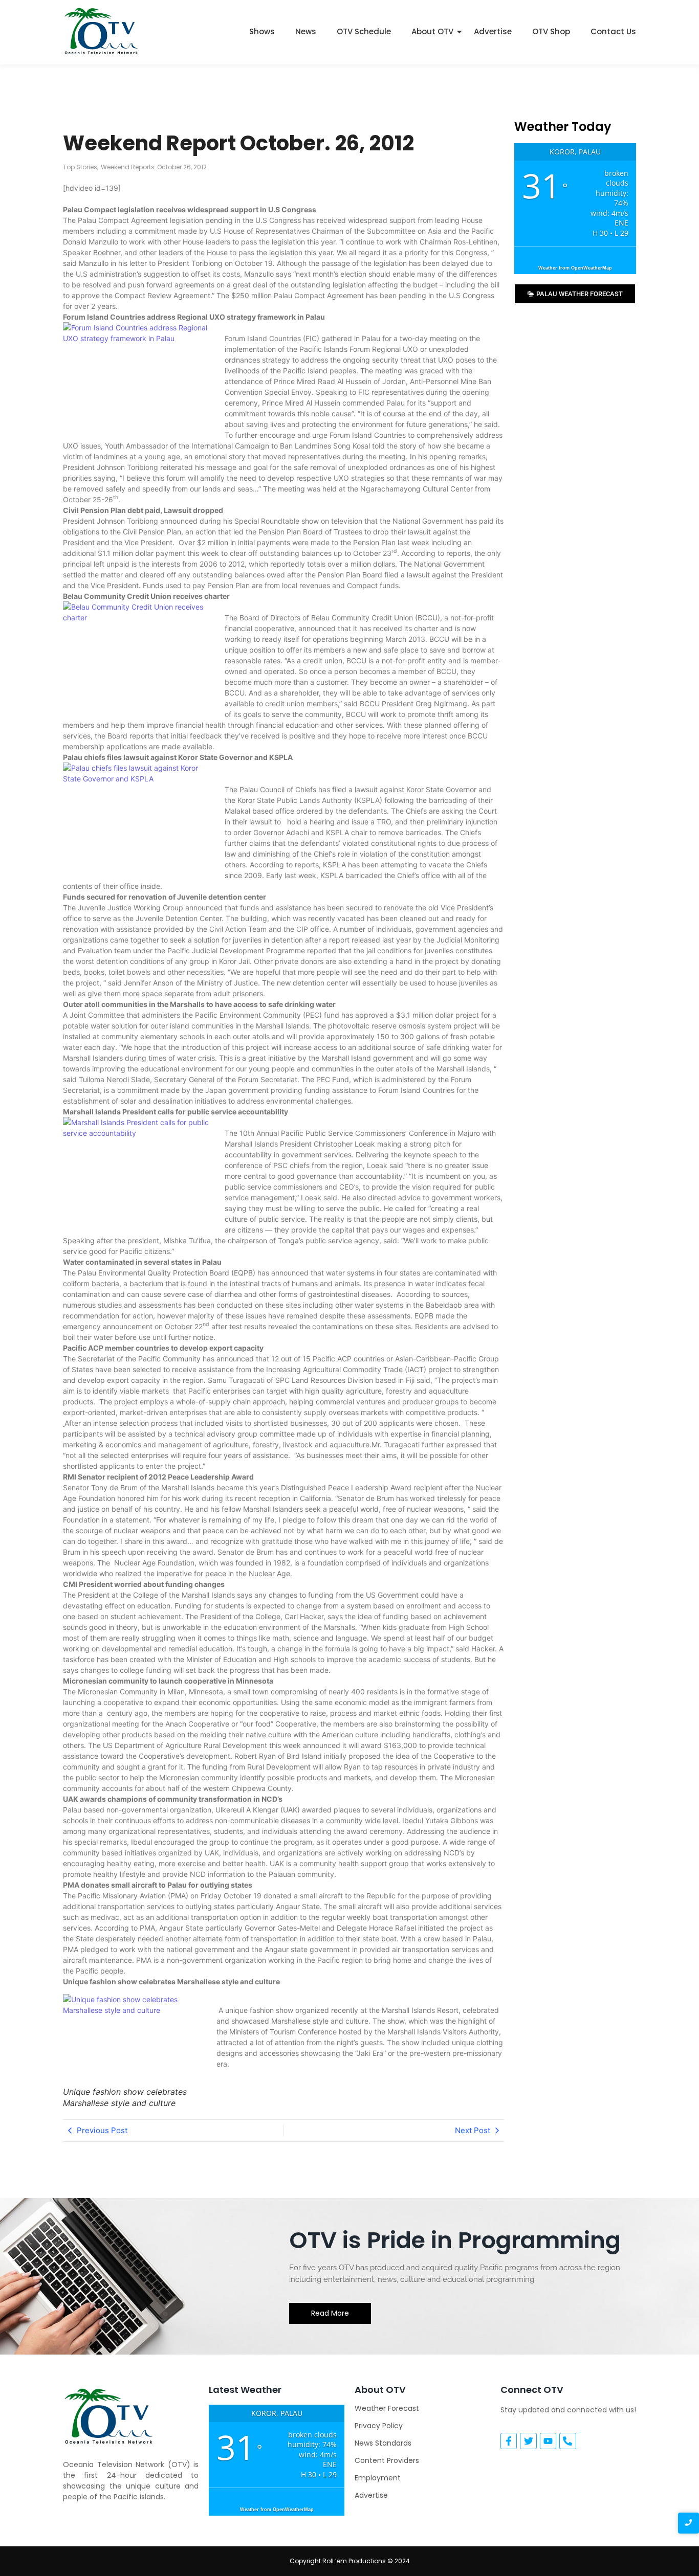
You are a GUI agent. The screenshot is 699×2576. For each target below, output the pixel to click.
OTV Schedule (364, 31)
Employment (378, 2478)
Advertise (493, 31)
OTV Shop (551, 31)
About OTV (432, 31)
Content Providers (387, 2460)
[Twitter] (528, 2441)
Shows (262, 31)
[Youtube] (548, 2441)
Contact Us (613, 31)
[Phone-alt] (567, 2441)
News (306, 31)
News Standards (383, 2443)
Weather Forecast (387, 2408)
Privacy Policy (379, 2426)
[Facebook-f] (509, 2441)
